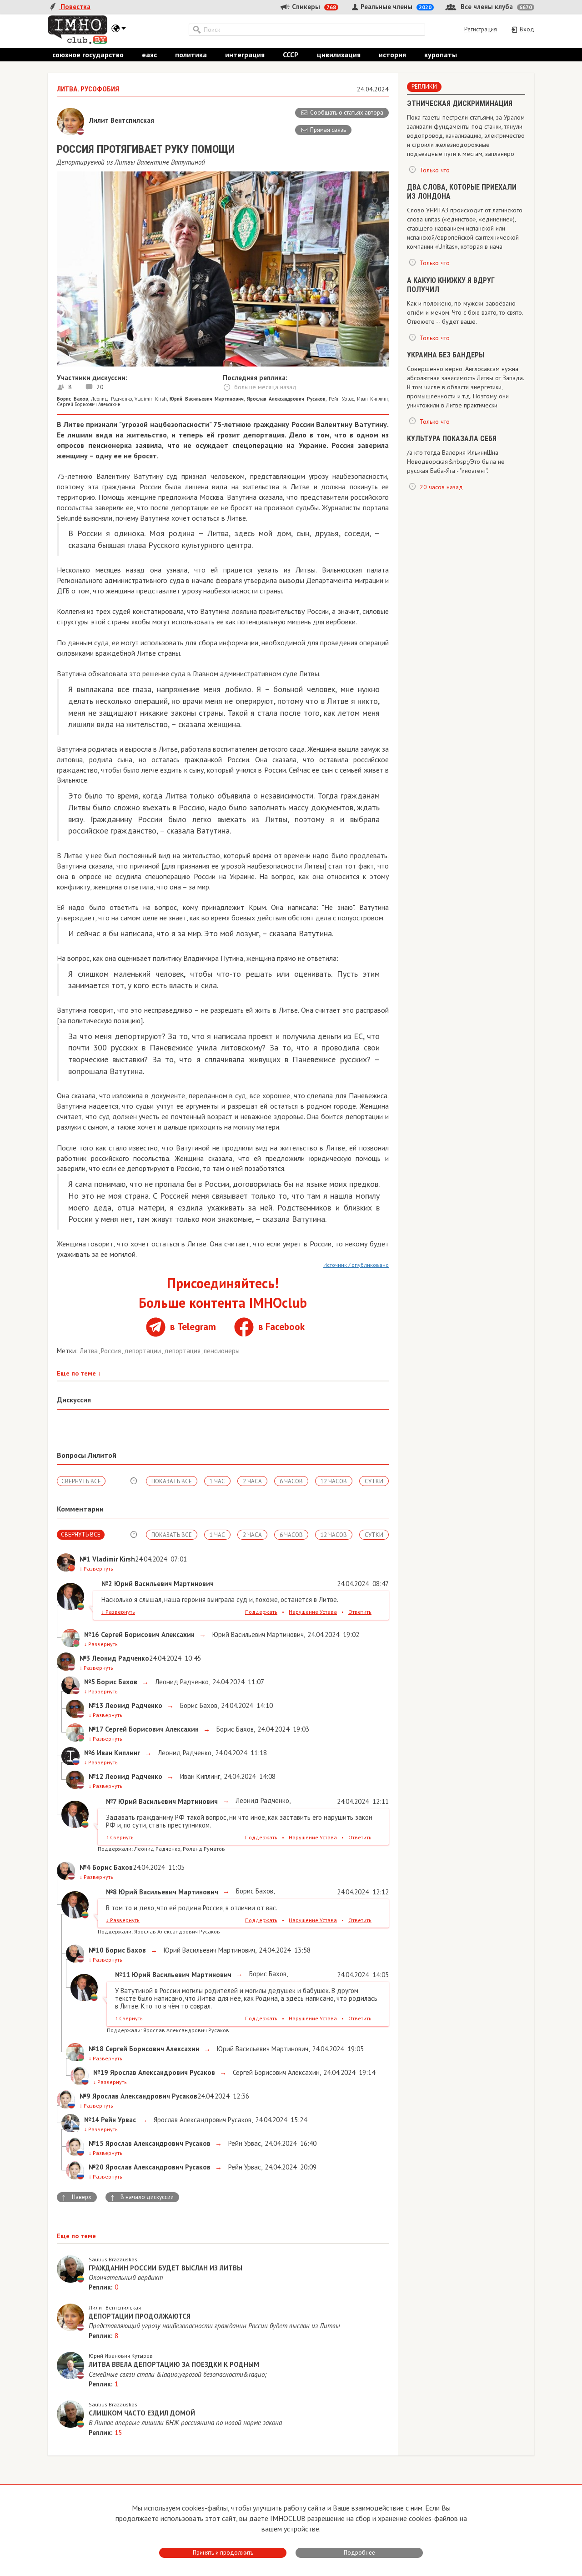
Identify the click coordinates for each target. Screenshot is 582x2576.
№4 (85, 1867)
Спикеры (313, 7)
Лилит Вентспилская (115, 2307)
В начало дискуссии (142, 2197)
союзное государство (88, 55)
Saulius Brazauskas (113, 2259)
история (392, 55)
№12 (96, 1776)
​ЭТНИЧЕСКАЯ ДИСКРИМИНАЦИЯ (460, 103)
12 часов (334, 1481)
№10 (96, 1950)
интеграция (245, 55)
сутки (374, 1481)
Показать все (172, 1481)
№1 (85, 1559)
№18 (96, 2049)
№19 (101, 2072)
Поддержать (261, 1612)
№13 (96, 1705)
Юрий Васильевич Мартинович (257, 1634)
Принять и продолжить (223, 2553)
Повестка (75, 7)
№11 (123, 1975)
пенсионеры (222, 1351)
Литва (90, 1351)
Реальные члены (395, 7)
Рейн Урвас (341, 399)
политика (191, 55)
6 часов (291, 1481)
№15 (96, 2143)
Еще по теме (79, 1373)
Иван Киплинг (373, 399)
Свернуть (120, 1837)
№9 (85, 2096)
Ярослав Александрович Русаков (202, 2120)
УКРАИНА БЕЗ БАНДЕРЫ (446, 355)
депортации (143, 1351)
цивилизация (339, 55)
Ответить (360, 1612)
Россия (112, 1351)
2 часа (252, 1481)
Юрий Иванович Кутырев (121, 2356)
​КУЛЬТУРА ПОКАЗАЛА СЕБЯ (452, 439)
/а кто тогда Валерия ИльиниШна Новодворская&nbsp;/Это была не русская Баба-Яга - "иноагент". (456, 462)
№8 (111, 1892)
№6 (90, 1753)
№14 (92, 2120)
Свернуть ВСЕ (81, 1481)
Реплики (424, 87)
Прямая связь (328, 130)
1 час (217, 1481)
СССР (291, 55)
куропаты (441, 55)
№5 (90, 1682)
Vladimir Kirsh (151, 399)
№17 (96, 1729)
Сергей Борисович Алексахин (89, 404)
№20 (96, 2167)
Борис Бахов (198, 1705)
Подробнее (359, 2553)
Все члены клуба (495, 7)
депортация (183, 1351)
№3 (85, 1658)
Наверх (76, 2197)
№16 (92, 1634)
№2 (107, 1584)
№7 (111, 1801)
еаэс (149, 55)
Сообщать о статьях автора (347, 113)
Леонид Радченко (111, 399)
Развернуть (96, 1569)
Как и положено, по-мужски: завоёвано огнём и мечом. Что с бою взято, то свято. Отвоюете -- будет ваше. (465, 312)
